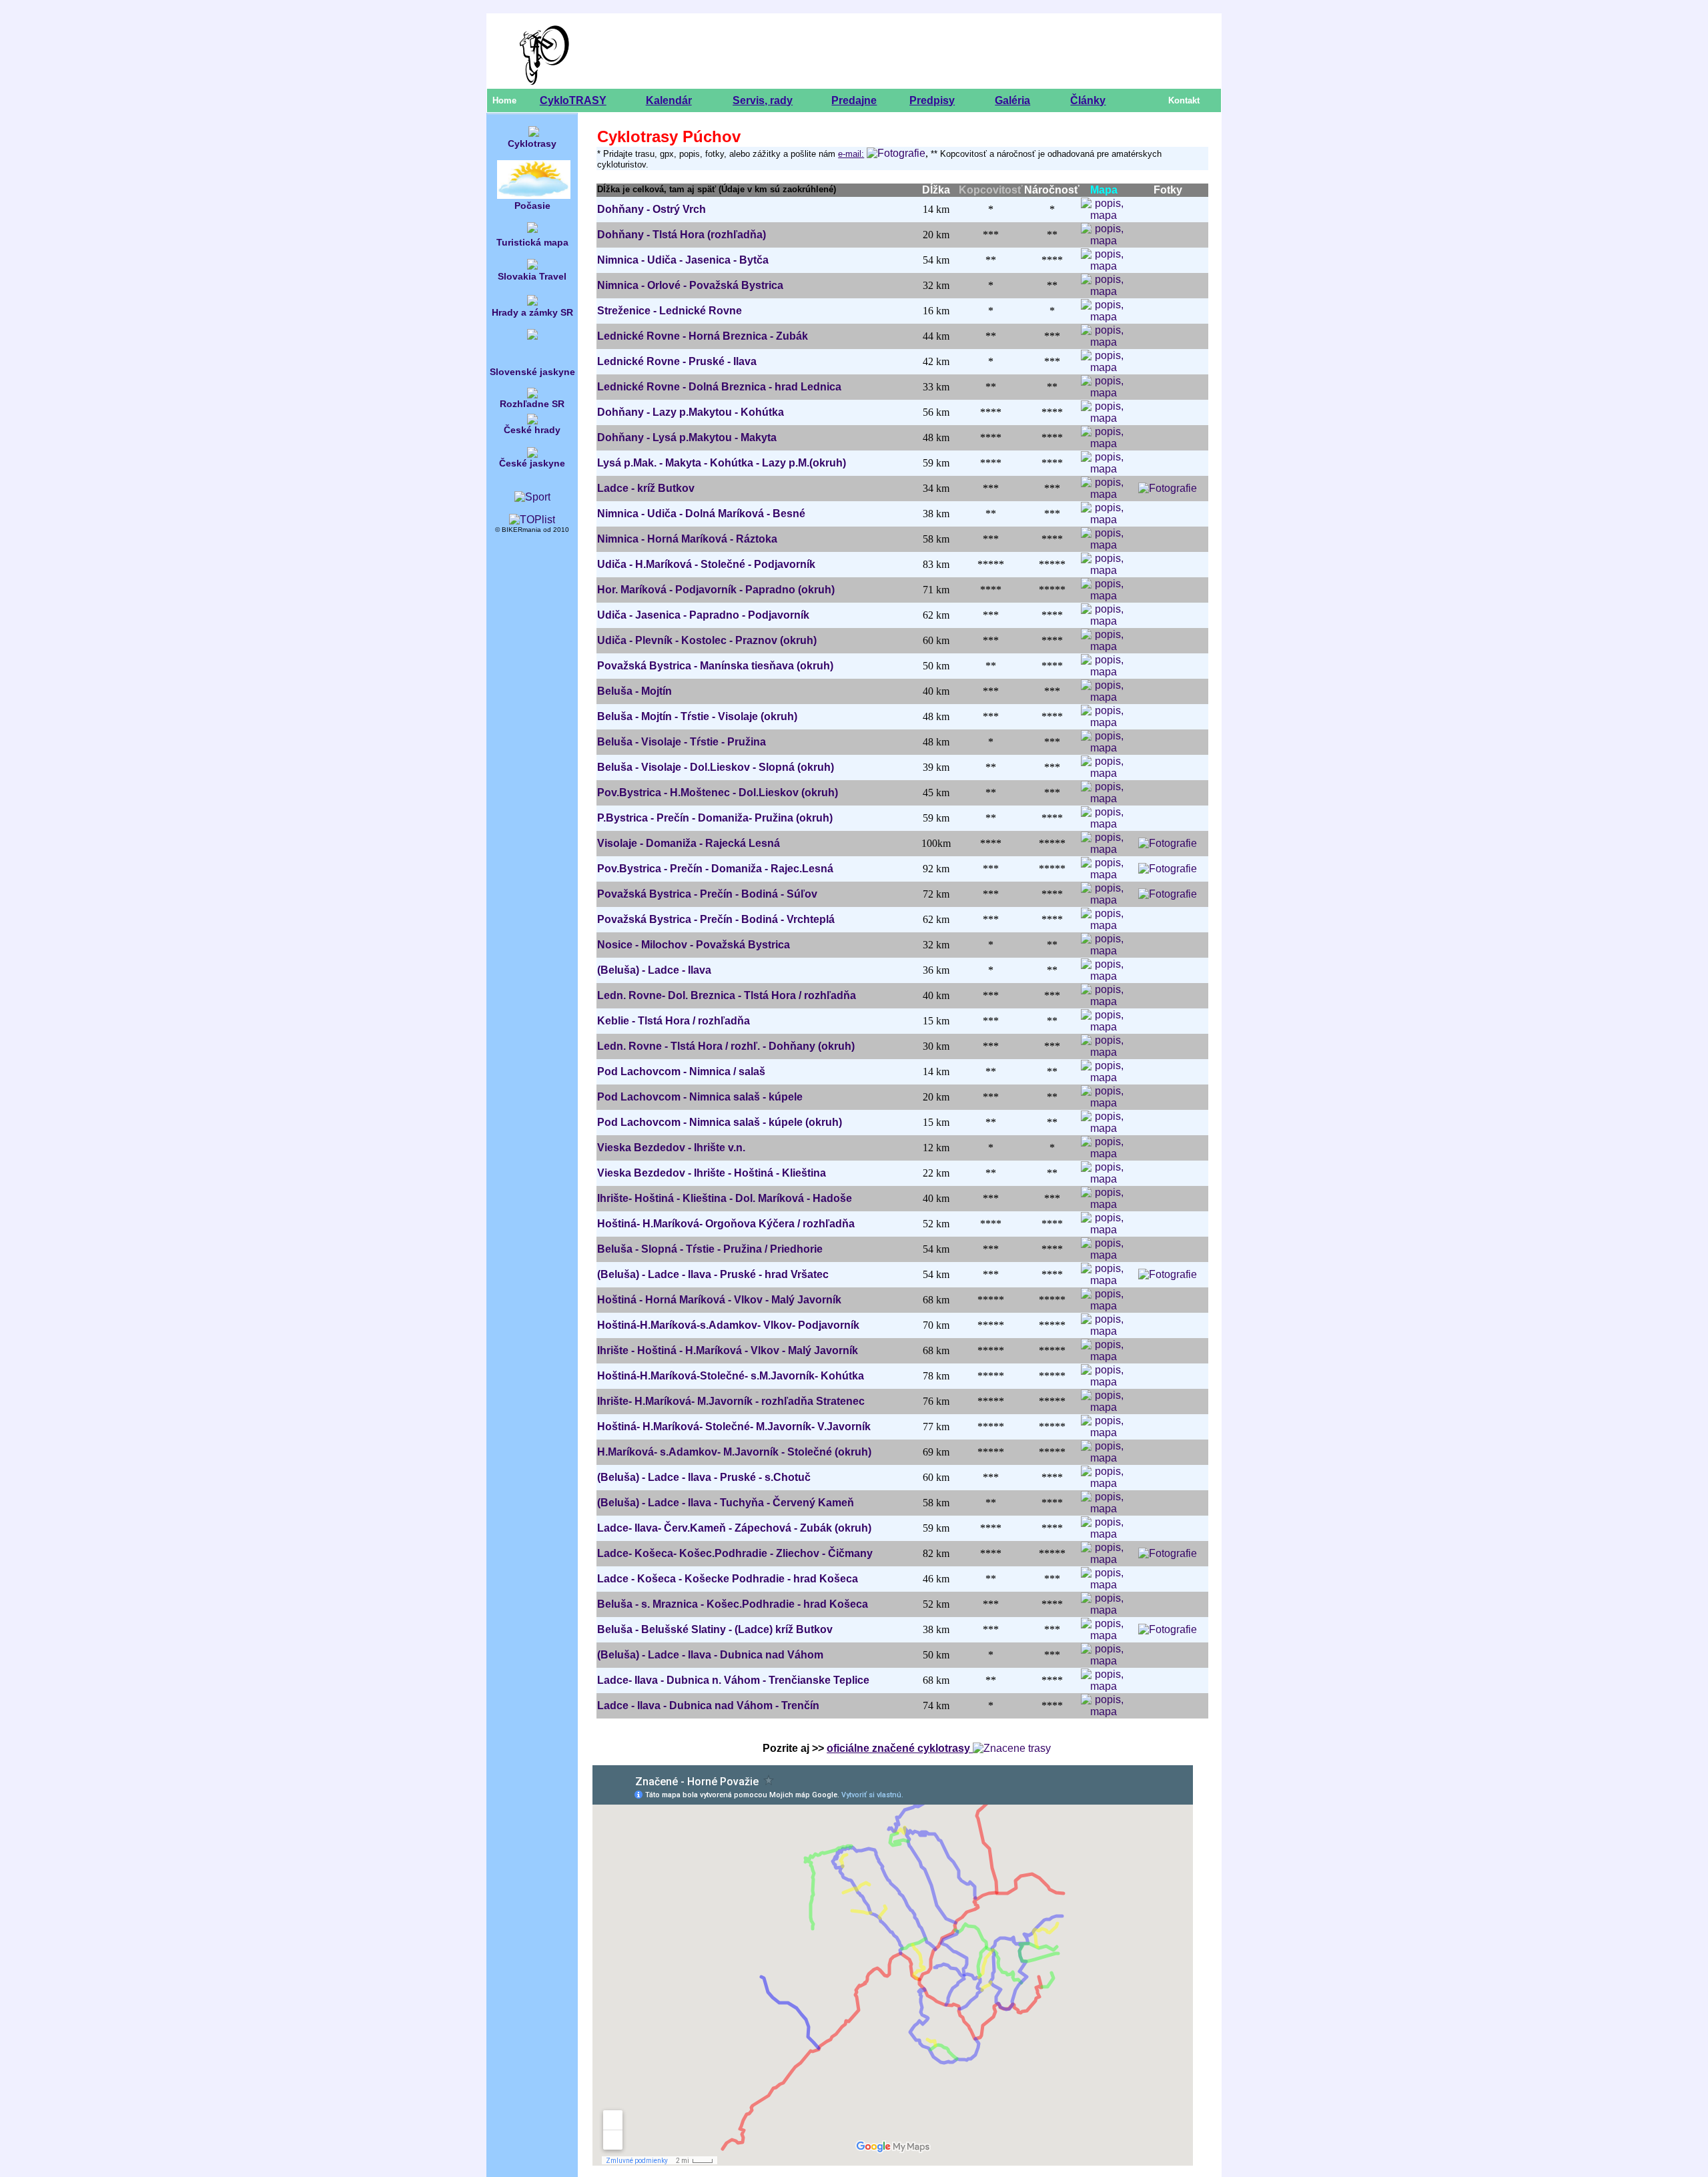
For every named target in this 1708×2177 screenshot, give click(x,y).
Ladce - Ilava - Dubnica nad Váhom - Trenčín (708, 1705)
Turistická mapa (532, 242)
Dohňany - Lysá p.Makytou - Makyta (687, 437)
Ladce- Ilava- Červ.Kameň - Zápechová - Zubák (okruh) (734, 1528)
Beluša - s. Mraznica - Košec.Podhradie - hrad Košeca (733, 1604)
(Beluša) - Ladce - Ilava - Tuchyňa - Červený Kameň (726, 1503)
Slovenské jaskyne (532, 372)
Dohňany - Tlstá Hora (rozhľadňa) (682, 235)
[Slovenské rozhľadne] (532, 395)
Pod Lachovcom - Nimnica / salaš (681, 1071)
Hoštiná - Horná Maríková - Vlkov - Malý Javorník (719, 1300)
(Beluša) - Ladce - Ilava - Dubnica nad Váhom (710, 1655)
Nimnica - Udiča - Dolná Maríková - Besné (701, 514)
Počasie (532, 206)
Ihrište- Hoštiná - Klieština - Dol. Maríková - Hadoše (725, 1198)
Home (504, 100)
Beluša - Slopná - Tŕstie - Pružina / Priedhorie (710, 1249)
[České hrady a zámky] (532, 421)
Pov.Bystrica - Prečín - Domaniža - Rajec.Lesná (715, 869)
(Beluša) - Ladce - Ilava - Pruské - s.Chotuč (704, 1477)
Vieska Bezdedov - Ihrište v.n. (671, 1148)
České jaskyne (532, 463)
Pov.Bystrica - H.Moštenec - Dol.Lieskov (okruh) (718, 793)
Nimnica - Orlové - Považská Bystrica (690, 285)
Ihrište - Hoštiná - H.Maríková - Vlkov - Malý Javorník (728, 1350)
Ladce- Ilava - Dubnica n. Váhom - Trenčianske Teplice (733, 1680)
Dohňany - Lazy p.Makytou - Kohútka (691, 412)
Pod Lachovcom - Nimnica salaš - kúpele (700, 1097)
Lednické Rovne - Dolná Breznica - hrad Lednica (719, 387)
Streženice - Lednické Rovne (670, 311)
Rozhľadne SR (532, 404)
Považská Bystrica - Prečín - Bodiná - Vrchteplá (716, 919)
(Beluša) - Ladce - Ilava (654, 970)
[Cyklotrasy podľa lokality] (534, 135)
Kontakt (1184, 100)
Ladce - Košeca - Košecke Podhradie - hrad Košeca (728, 1579)
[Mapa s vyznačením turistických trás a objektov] (532, 229)
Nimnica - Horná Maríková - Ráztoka (687, 539)
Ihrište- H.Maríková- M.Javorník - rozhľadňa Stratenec (731, 1401)
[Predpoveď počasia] (534, 197)
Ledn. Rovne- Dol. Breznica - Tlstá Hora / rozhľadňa (727, 995)
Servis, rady (763, 100)
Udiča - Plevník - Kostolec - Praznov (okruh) (707, 640)
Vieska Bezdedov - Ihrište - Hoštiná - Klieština (712, 1173)
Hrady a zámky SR (532, 312)
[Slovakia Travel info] (532, 266)
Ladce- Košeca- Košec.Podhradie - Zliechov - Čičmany (735, 1553)
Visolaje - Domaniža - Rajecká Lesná (689, 843)
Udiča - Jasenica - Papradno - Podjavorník (703, 615)
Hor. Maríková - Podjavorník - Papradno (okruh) (716, 590)
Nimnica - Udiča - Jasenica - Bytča (683, 260)
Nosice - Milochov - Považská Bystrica (694, 945)
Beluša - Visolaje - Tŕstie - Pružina (682, 742)
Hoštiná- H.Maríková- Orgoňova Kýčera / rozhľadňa (726, 1224)
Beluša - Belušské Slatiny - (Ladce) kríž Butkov (715, 1629)
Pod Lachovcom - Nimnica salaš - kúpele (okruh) (720, 1122)
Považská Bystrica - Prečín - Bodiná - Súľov (707, 894)
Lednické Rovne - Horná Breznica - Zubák (703, 336)
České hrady (532, 430)
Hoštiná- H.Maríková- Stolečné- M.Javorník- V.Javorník (734, 1427)
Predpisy (932, 100)
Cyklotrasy (532, 143)
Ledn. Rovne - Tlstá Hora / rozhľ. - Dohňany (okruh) (726, 1046)
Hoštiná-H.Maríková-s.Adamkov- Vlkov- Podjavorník (728, 1325)
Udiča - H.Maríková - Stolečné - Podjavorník (706, 564)
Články (1088, 100)
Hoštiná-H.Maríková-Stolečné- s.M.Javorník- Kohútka (731, 1376)
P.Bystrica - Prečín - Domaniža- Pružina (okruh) (715, 818)
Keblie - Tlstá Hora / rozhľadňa (674, 1021)
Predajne (854, 100)
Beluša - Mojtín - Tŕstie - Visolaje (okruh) (697, 716)
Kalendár (669, 100)
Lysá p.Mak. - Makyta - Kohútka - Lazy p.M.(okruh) (722, 463)
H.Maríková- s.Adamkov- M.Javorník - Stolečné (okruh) (734, 1452)
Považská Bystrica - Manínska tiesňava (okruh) (715, 666)
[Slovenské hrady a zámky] (532, 302)
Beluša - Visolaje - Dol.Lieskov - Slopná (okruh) (716, 767)
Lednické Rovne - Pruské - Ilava (677, 361)
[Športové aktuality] (532, 497)
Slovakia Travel (532, 276)
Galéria (1012, 100)
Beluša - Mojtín (634, 691)
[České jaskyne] (532, 449)
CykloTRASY (573, 100)
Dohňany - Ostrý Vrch (652, 209)
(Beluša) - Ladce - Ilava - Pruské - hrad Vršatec (713, 1274)
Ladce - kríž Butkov (646, 488)
